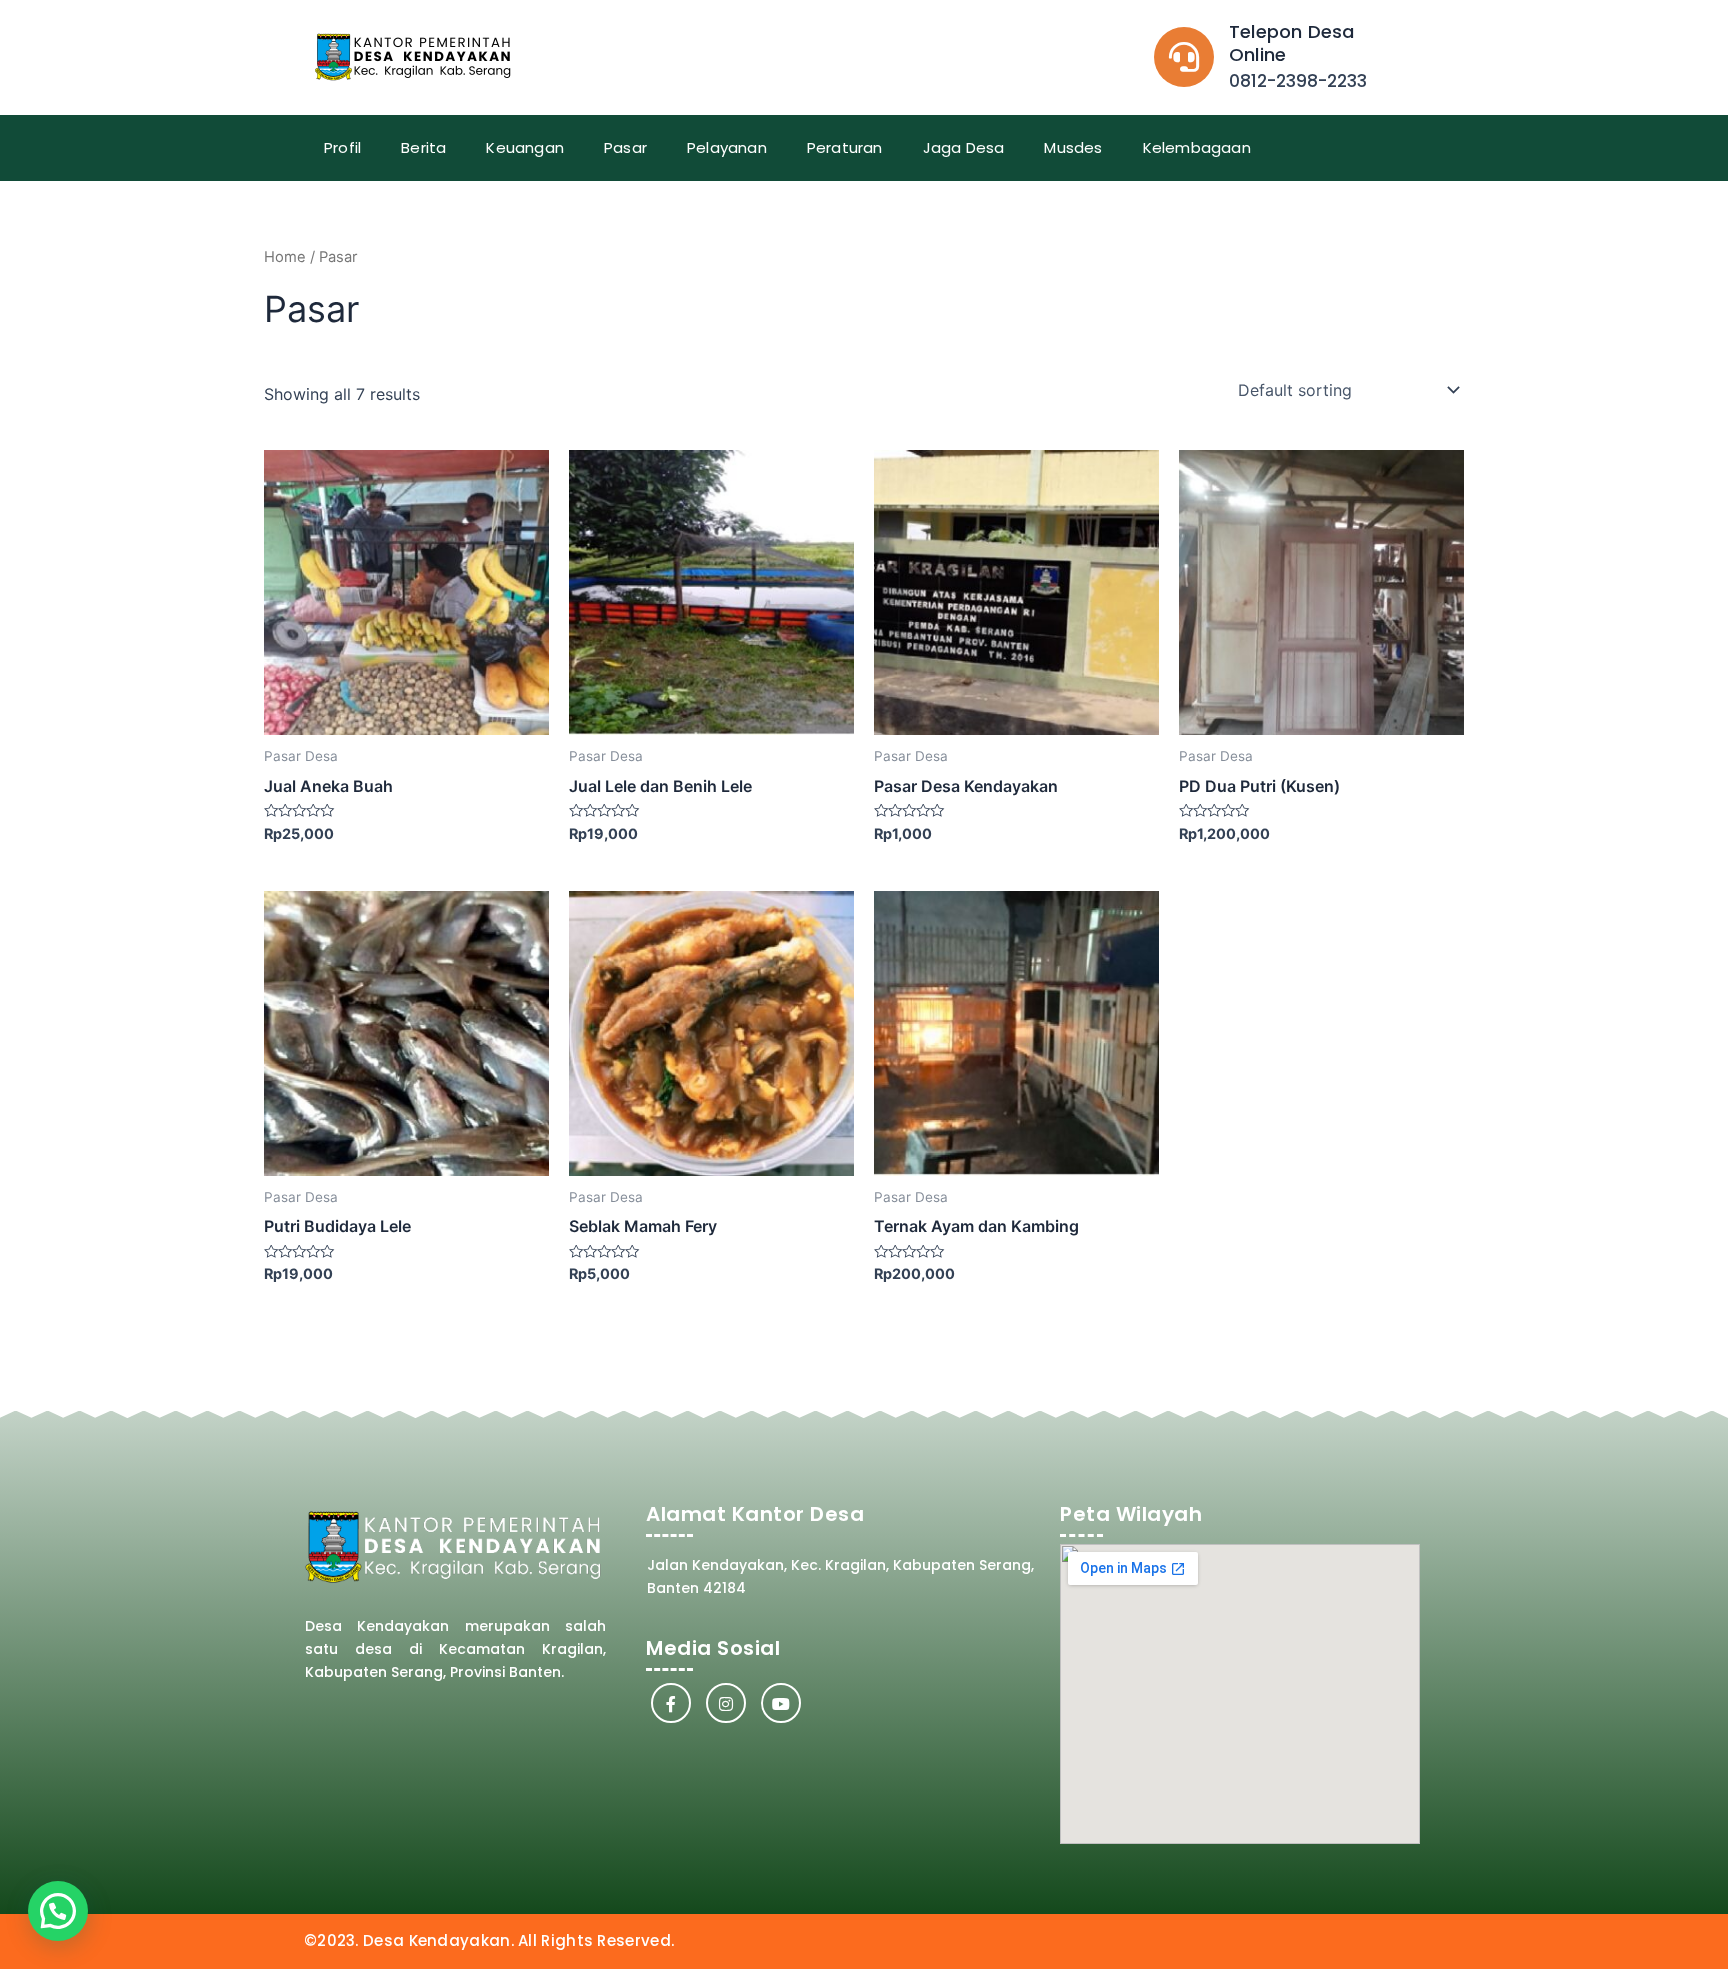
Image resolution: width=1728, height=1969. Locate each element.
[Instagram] (726, 1703)
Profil (342, 147)
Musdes (1073, 147)
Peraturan (845, 147)
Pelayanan (727, 147)
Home (285, 257)
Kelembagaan (1197, 147)
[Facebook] (671, 1703)
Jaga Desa (964, 147)
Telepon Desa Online (1291, 43)
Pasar (625, 147)
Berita (423, 147)
